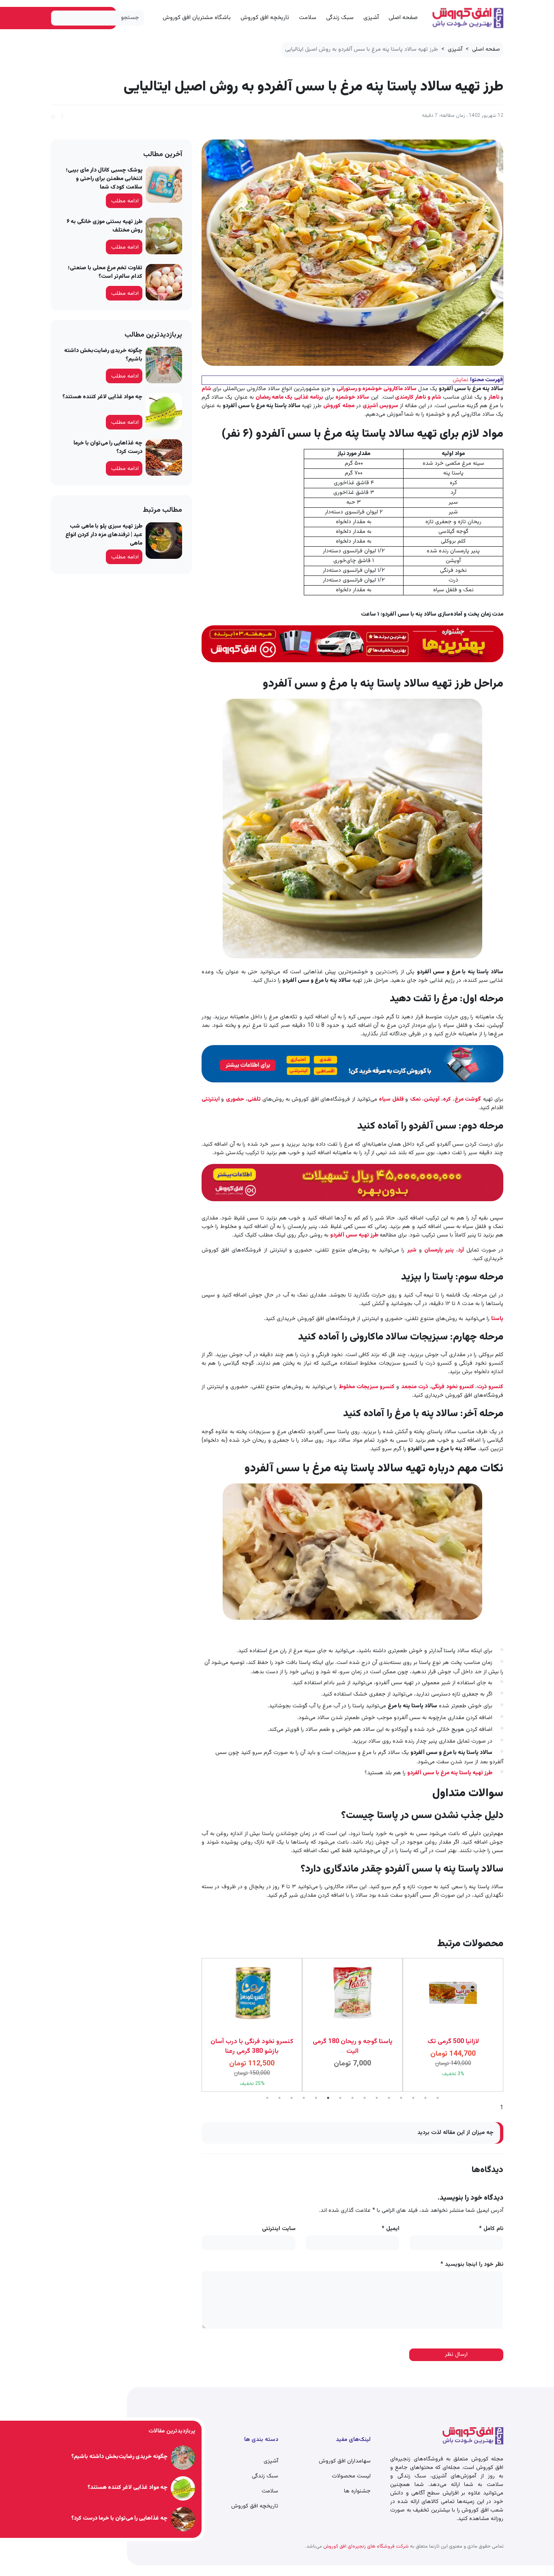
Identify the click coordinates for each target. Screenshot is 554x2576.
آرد (462, 1250)
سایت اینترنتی (279, 2229)
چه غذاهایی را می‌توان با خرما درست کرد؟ (108, 448)
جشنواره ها (357, 2491)
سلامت (308, 18)
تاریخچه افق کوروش (265, 18)
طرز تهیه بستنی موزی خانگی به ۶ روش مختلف (104, 226)
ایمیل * (391, 2229)
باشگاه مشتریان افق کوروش (197, 18)
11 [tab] (389, 2098)
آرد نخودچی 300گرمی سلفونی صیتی (453, 2047)
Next (195, 2025)
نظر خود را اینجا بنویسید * (472, 2265)
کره (447, 1099)
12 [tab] (401, 2098)
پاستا (497, 1319)
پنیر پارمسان (439, 1250)
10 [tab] (377, 2098)
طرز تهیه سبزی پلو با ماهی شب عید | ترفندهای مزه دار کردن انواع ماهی (104, 535)
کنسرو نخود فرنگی (453, 1387)
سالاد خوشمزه (352, 397)
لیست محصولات (351, 2476)
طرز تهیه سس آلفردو (355, 1235)
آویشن (432, 1099)
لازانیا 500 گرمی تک (353, 2042)
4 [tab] (304, 2098)
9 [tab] (365, 2098)
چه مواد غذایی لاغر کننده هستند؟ (102, 397)
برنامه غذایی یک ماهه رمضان (289, 397)
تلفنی (254, 1099)
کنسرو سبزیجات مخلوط (367, 1387)
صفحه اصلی (403, 18)
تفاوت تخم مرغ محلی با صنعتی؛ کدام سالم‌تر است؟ (105, 272)
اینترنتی (211, 1099)
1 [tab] (267, 2098)
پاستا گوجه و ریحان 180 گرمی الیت (252, 2047)
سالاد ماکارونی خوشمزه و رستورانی (377, 389)
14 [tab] (425, 2098)
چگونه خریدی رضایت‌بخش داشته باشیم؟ (103, 355)
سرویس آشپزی (380, 406)
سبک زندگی (340, 18)
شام (207, 389)
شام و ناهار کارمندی (418, 397)
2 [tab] (279, 2098)
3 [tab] (292, 2098)
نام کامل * (491, 2229)
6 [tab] (328, 2098)
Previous (509, 2025)
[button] (53, 116)
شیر (412, 1250)
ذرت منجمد (414, 1387)
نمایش (461, 380)
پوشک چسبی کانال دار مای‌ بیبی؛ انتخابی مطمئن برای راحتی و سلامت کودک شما (104, 179)
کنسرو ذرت (490, 1387)
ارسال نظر (456, 2355)
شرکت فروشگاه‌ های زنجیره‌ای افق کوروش (365, 2546)
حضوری (235, 1099)
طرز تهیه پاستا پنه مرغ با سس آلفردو (450, 1773)
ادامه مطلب (125, 201)
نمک (415, 1099)
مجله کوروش (339, 406)
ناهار (494, 397)
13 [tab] (413, 2098)
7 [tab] (340, 2098)
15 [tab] (438, 2098)
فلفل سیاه (392, 1099)
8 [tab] (352, 2098)
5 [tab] (316, 2098)
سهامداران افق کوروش (345, 2461)
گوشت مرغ (468, 1099)
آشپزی (371, 18)
